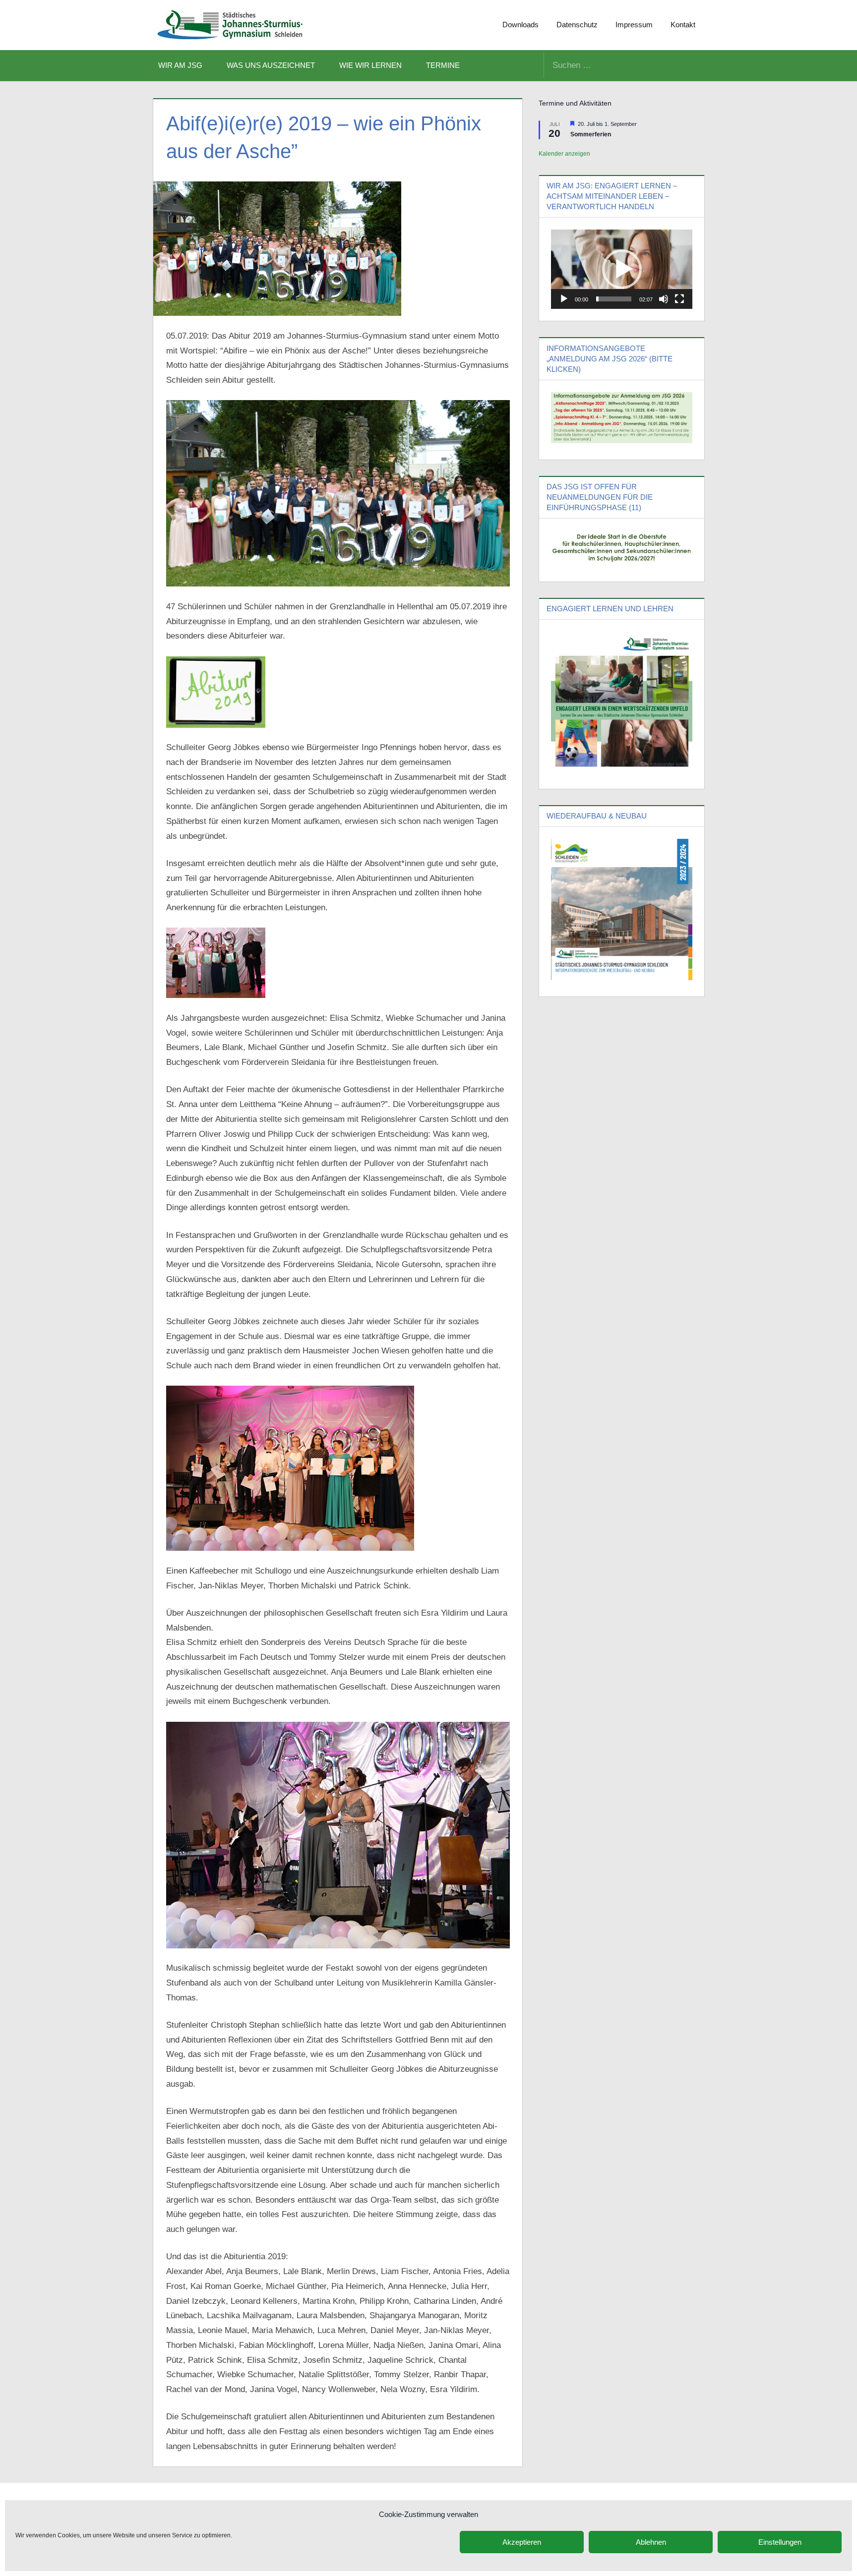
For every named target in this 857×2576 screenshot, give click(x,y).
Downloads (520, 25)
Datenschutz (577, 25)
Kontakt (683, 25)
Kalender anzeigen (564, 154)
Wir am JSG (180, 65)
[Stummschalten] (664, 299)
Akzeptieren (522, 2542)
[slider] (614, 299)
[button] (622, 269)
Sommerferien (591, 134)
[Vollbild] (679, 299)
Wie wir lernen (370, 65)
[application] (622, 269)
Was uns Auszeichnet (271, 65)
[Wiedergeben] (564, 299)
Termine (443, 65)
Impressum (634, 25)
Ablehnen (651, 2542)
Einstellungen (780, 2542)
